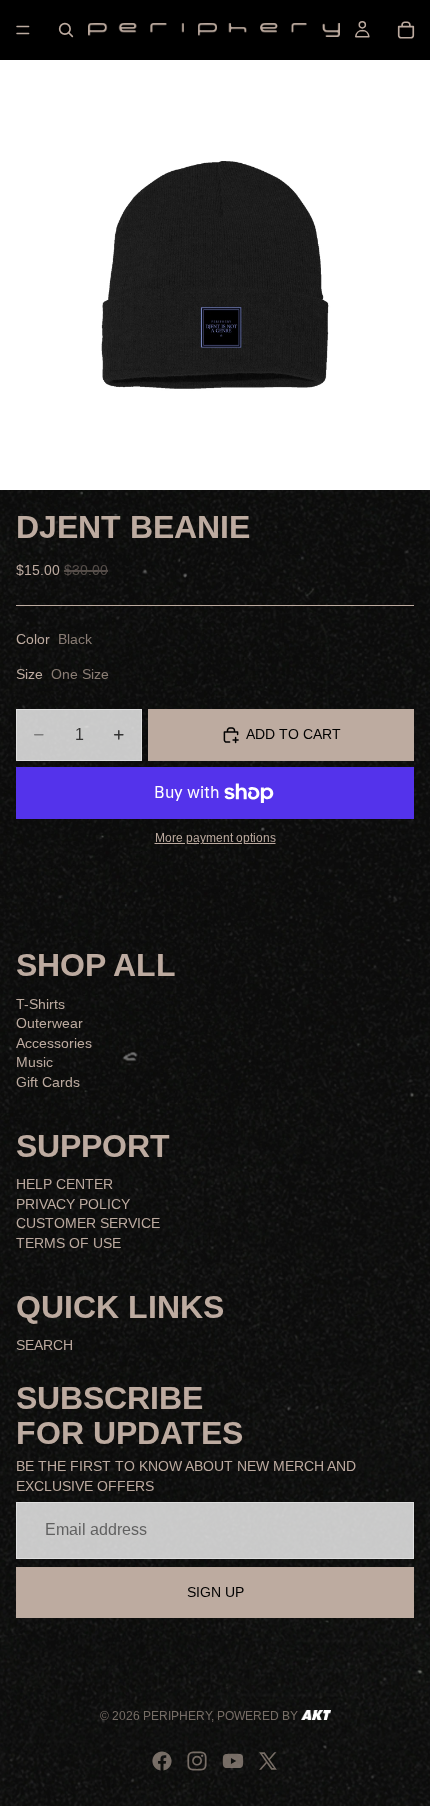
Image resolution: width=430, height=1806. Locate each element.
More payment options (215, 837)
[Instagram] (197, 1761)
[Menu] (23, 30)
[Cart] (406, 30)
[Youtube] (233, 1761)
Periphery (177, 1716)
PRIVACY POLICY (73, 1203)
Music (34, 1062)
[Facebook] (162, 1761)
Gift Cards (48, 1081)
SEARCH (44, 1345)
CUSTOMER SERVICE (88, 1223)
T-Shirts (40, 1003)
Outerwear (49, 1023)
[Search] (66, 30)
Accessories (54, 1042)
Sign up (215, 1591)
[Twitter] (268, 1761)
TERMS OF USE (68, 1242)
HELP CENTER (64, 1184)
